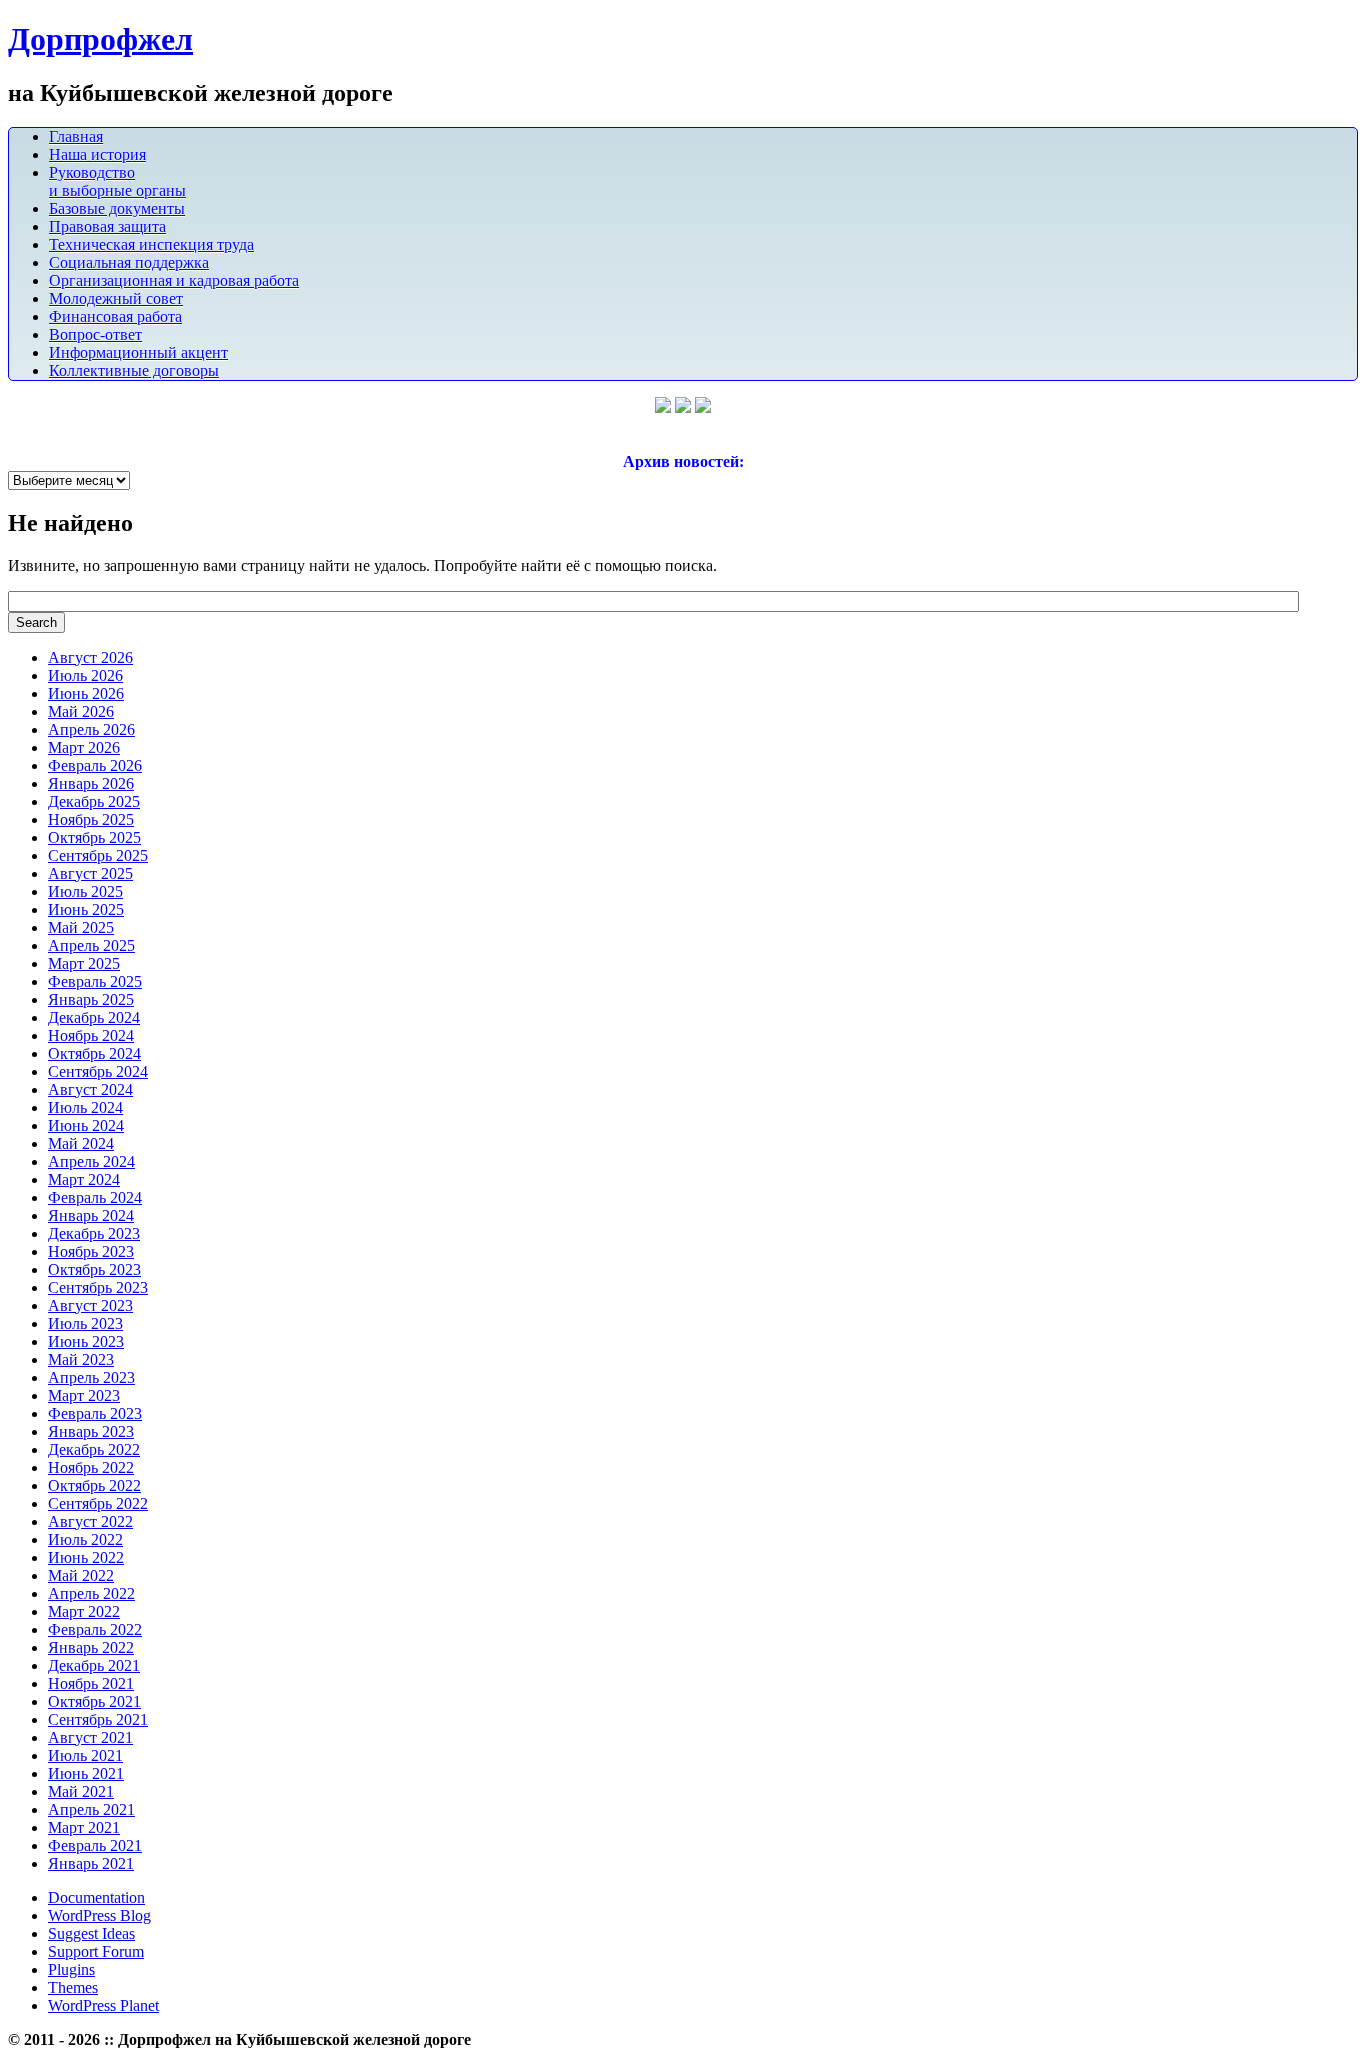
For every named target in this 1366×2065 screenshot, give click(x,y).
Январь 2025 (91, 999)
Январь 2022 (91, 1647)
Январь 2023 (91, 1431)
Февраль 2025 (95, 981)
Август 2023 (90, 1305)
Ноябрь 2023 (91, 1251)
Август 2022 (90, 1521)
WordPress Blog (99, 1915)
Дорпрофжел (100, 39)
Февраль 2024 (95, 1197)
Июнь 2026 (86, 693)
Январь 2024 (91, 1215)
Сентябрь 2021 (98, 1719)
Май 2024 (81, 1143)
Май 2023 (81, 1359)
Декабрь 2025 (94, 801)
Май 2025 (81, 927)
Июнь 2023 (86, 1341)
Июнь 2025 (86, 909)
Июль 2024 (85, 1107)
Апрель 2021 (91, 1809)
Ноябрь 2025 (91, 819)
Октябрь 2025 (94, 837)
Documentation (96, 1897)
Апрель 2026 (91, 729)
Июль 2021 (85, 1755)
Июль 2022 (85, 1539)
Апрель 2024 (91, 1161)
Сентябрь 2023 (98, 1287)
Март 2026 (84, 747)
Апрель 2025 (91, 945)
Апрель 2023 (91, 1377)
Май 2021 (81, 1791)
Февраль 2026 (95, 765)
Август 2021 (90, 1737)
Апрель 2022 (91, 1593)
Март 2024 (84, 1179)
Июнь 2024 (86, 1125)
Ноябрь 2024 (91, 1035)
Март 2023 (84, 1395)
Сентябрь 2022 (98, 1503)
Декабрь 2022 (94, 1449)
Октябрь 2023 (94, 1269)
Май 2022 (81, 1575)
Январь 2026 (91, 783)
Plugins (71, 1969)
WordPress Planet (103, 2005)
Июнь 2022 (86, 1557)
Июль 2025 (85, 891)
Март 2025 (84, 963)
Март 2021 (84, 1827)
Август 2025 (90, 873)
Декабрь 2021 (94, 1665)
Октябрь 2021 (94, 1701)
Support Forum (96, 1951)
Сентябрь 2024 (98, 1071)
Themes (73, 1987)
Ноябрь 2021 (91, 1683)
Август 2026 (90, 657)
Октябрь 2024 (94, 1053)
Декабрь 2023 (94, 1233)
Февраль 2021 (95, 1845)
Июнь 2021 (86, 1773)
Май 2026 (81, 711)
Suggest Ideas (91, 1933)
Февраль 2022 (95, 1629)
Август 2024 (90, 1089)
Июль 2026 (85, 675)
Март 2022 (84, 1611)
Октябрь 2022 (94, 1485)
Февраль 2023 (95, 1413)
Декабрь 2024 (94, 1017)
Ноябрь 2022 (91, 1467)
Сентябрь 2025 (98, 855)
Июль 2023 (85, 1323)
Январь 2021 (91, 1863)
